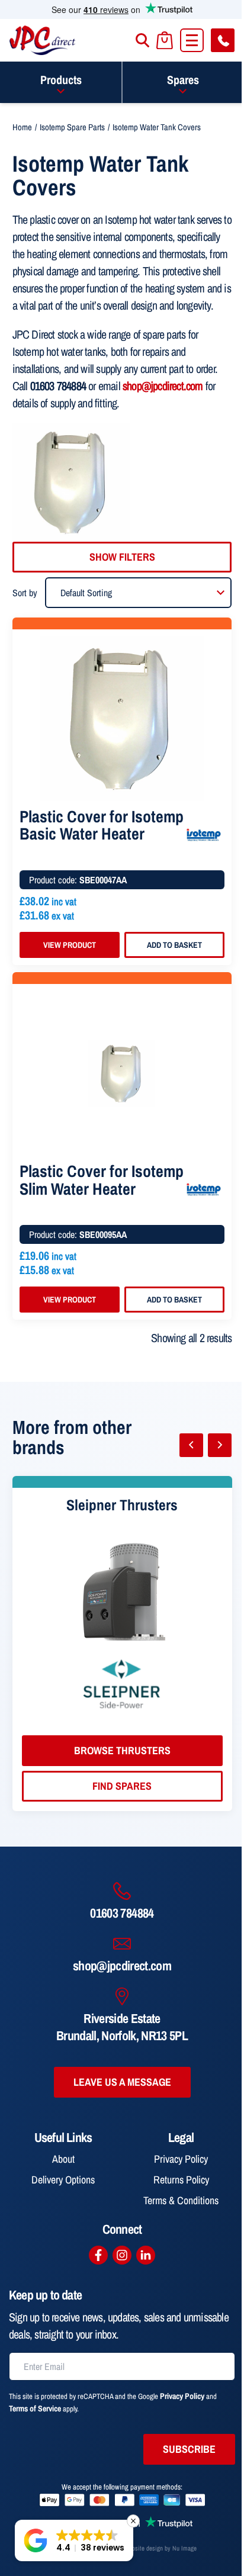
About (63, 2159)
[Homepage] (43, 40)
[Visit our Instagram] (122, 2255)
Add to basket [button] (174, 945)
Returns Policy (181, 2180)
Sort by (25, 593)
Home (22, 127)
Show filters (122, 557)
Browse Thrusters (122, 1750)
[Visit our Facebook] (98, 2255)
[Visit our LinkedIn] (146, 2255)
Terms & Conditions (181, 2200)
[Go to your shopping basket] (165, 41)
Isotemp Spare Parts (72, 127)
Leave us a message (122, 2082)
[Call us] (223, 40)
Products (61, 80)
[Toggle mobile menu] (192, 40)
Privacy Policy (181, 2159)
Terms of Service (35, 2408)
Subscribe (189, 2449)
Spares (183, 80)
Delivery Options (63, 2180)
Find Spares (122, 1786)
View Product (70, 945)
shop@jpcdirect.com (163, 386)
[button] (74, 2540)
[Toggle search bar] (142, 40)
